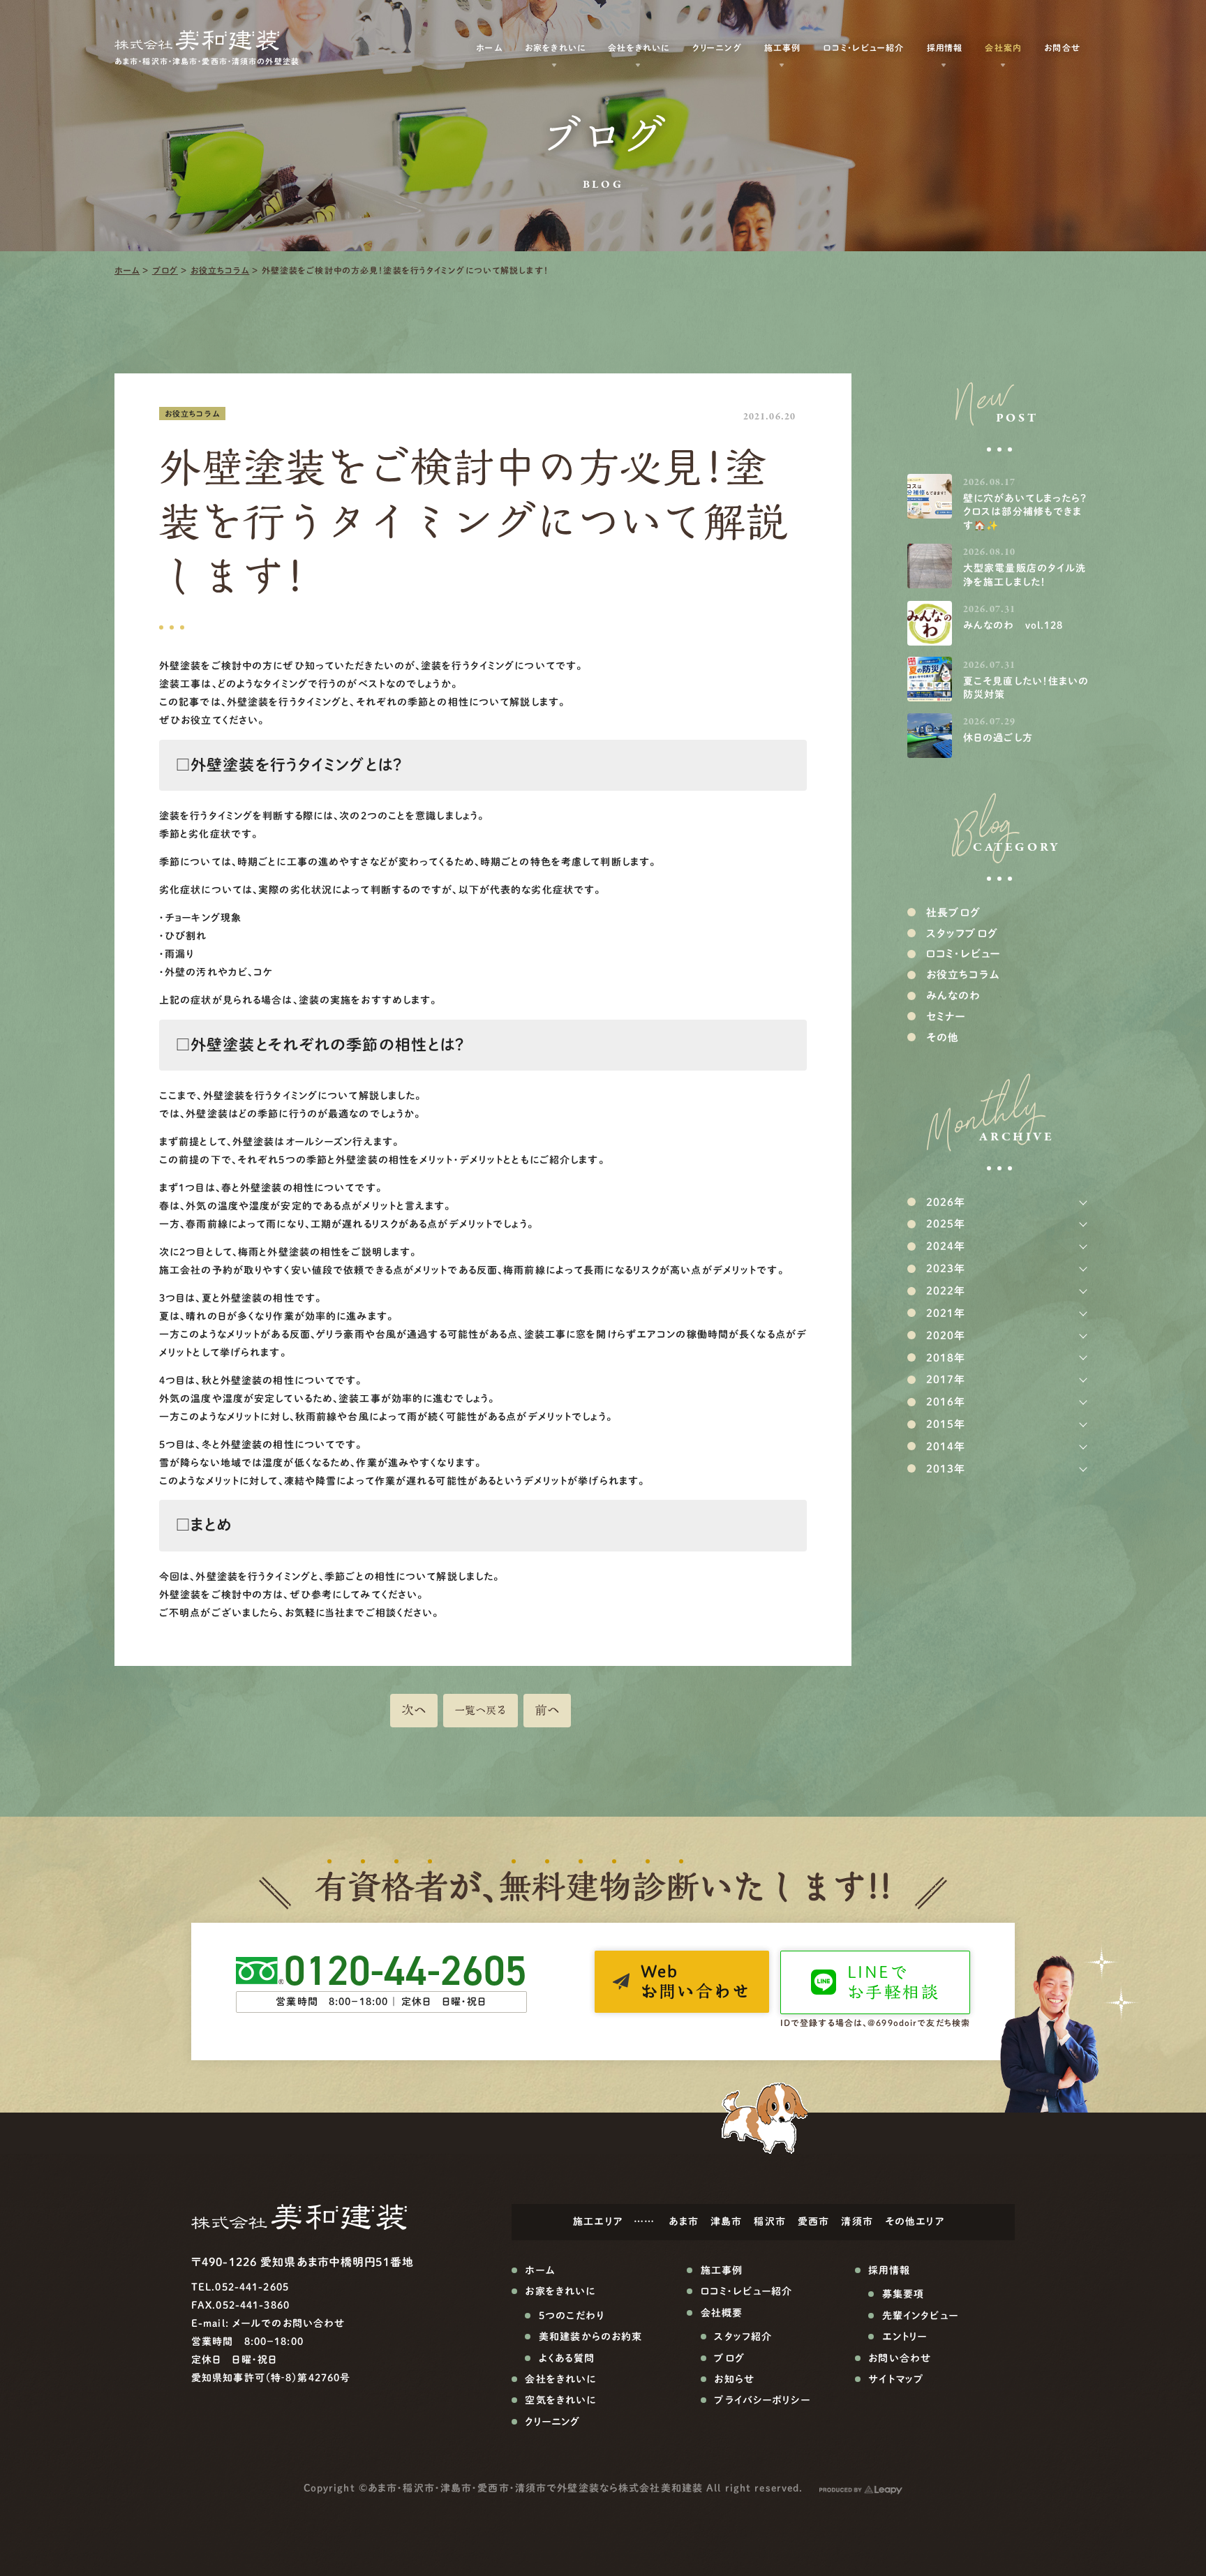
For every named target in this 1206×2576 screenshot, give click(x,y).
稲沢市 (769, 2221)
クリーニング (717, 47)
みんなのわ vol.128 (1013, 625)
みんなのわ (954, 996)
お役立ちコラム (220, 270)
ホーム (127, 270)
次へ (414, 1710)
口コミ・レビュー (963, 954)
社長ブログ (954, 913)
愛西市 (813, 2221)
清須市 (857, 2221)
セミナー (946, 1017)
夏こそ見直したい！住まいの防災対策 (1026, 688)
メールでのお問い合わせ (289, 2323)
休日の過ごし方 (998, 738)
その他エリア (915, 2221)
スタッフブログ (962, 933)
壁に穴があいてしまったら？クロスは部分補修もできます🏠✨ (1025, 512)
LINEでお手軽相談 (893, 1982)
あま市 (683, 2221)
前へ (547, 1710)
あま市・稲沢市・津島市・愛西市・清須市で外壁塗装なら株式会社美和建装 (535, 2488)
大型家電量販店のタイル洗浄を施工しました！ (1025, 575)
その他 (943, 1037)
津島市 (726, 2221)
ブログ (165, 270)
